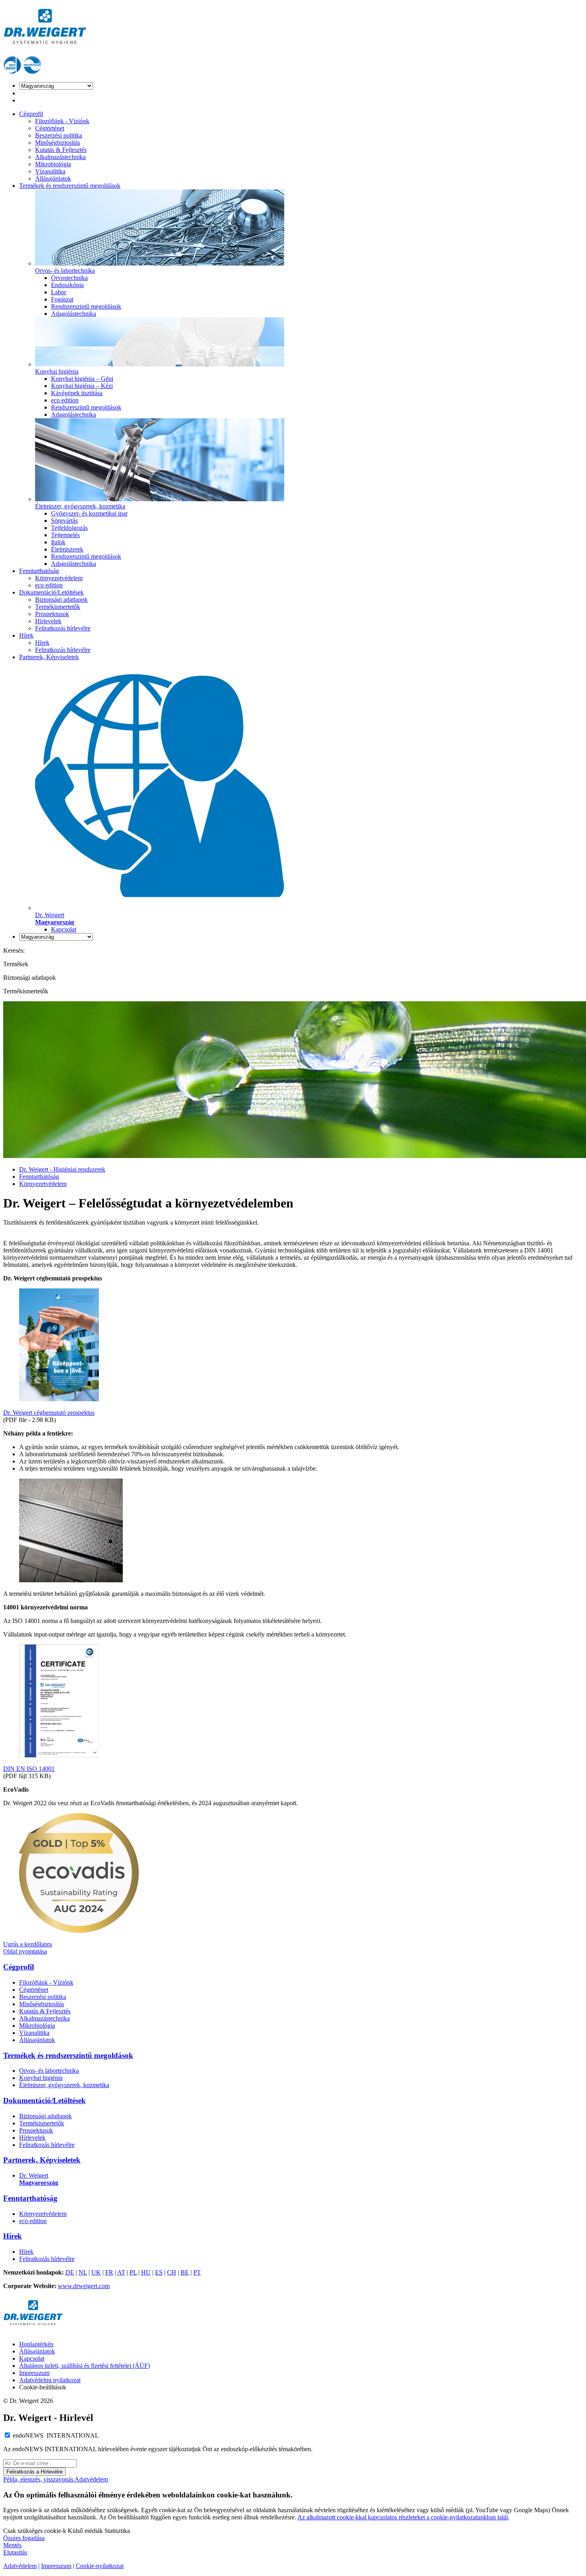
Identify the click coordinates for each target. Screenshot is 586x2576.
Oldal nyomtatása (25, 1951)
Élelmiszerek (67, 549)
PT (197, 2272)
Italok (58, 542)
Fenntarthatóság (39, 571)
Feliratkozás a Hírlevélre (34, 2472)
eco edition (65, 400)
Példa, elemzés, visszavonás (39, 2479)
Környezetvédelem (59, 578)
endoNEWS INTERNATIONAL (56, 2435)
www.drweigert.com (84, 2286)
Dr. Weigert (39, 2179)
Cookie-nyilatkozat (100, 2566)
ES (159, 2272)
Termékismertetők (58, 607)
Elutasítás (15, 2552)
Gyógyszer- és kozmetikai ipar (89, 513)
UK (96, 2272)
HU (146, 2272)
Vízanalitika (50, 171)
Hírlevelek (48, 621)
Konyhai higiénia (41, 2078)
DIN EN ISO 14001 (29, 1769)
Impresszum (34, 2373)
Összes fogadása (24, 2538)
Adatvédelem (91, 2479)
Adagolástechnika (74, 314)
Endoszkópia (67, 285)
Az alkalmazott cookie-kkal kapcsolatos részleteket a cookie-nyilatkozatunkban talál (403, 2517)
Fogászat (62, 299)
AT (121, 2272)
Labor (59, 292)
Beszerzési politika (59, 135)
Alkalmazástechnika (60, 157)
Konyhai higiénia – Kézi (82, 386)
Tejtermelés (65, 535)
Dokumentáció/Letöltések (51, 592)
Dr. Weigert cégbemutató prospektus (49, 1413)
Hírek (26, 635)
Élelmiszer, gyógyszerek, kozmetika (64, 2085)
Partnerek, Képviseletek (49, 657)
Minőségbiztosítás (58, 143)
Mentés (12, 2545)
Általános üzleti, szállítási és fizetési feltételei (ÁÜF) (85, 2366)
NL (83, 2272)
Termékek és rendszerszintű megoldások (70, 186)
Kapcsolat (64, 929)
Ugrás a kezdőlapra (28, 1944)
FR (109, 2272)
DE (70, 2272)
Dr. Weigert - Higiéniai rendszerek (62, 1169)
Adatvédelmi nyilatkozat (50, 2380)
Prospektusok (52, 614)
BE (185, 2272)
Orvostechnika (69, 278)
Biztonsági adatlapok (61, 600)
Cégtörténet (50, 128)
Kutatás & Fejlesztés (61, 150)
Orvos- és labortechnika (49, 2071)
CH (172, 2272)
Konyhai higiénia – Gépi (82, 379)
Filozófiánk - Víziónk (62, 121)
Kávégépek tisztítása (77, 393)
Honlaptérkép (36, 2344)
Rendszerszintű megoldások (86, 306)
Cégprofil (31, 114)
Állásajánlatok (53, 178)
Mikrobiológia (53, 164)
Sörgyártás (64, 521)
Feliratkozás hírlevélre (63, 628)
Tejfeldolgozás (69, 528)
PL (133, 2272)
